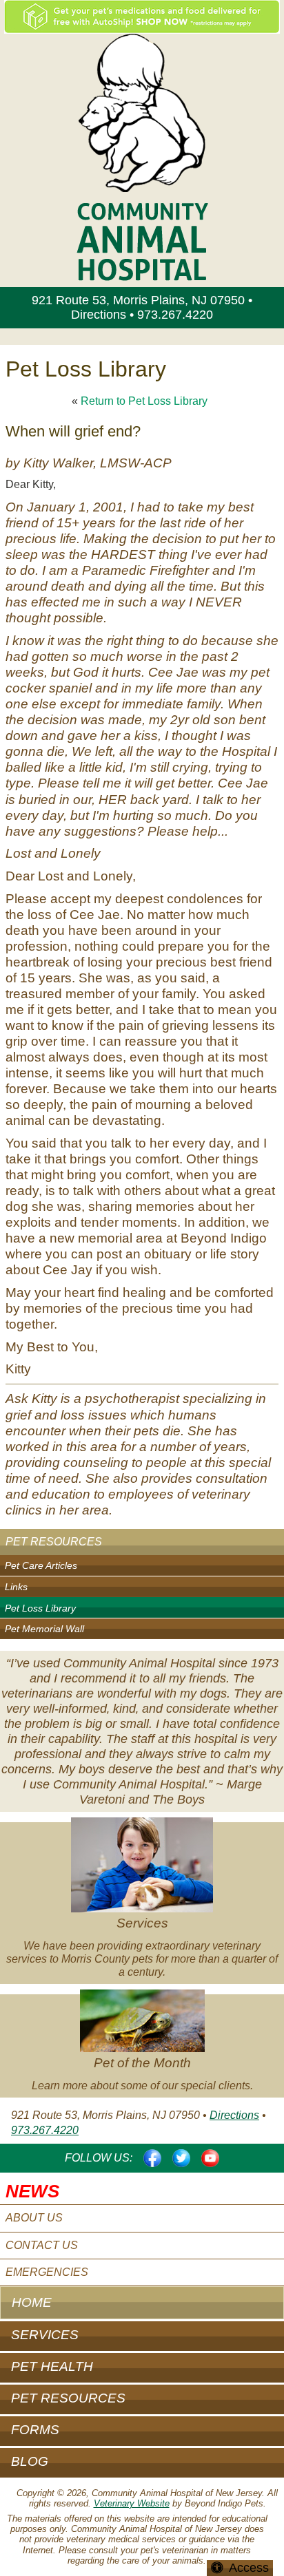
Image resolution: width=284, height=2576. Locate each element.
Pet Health (52, 2366)
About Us (34, 2218)
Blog (30, 2461)
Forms (35, 2430)
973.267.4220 (175, 315)
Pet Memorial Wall (44, 1629)
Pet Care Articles (41, 1565)
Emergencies (47, 2272)
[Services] (142, 1867)
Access (249, 2568)
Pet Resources (54, 1542)
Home (32, 2302)
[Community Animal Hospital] (142, 112)
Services (142, 1923)
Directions (99, 315)
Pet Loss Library (40, 1608)
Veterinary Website (132, 2503)
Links (16, 1587)
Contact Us (42, 2245)
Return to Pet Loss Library (144, 401)
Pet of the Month (142, 2063)
